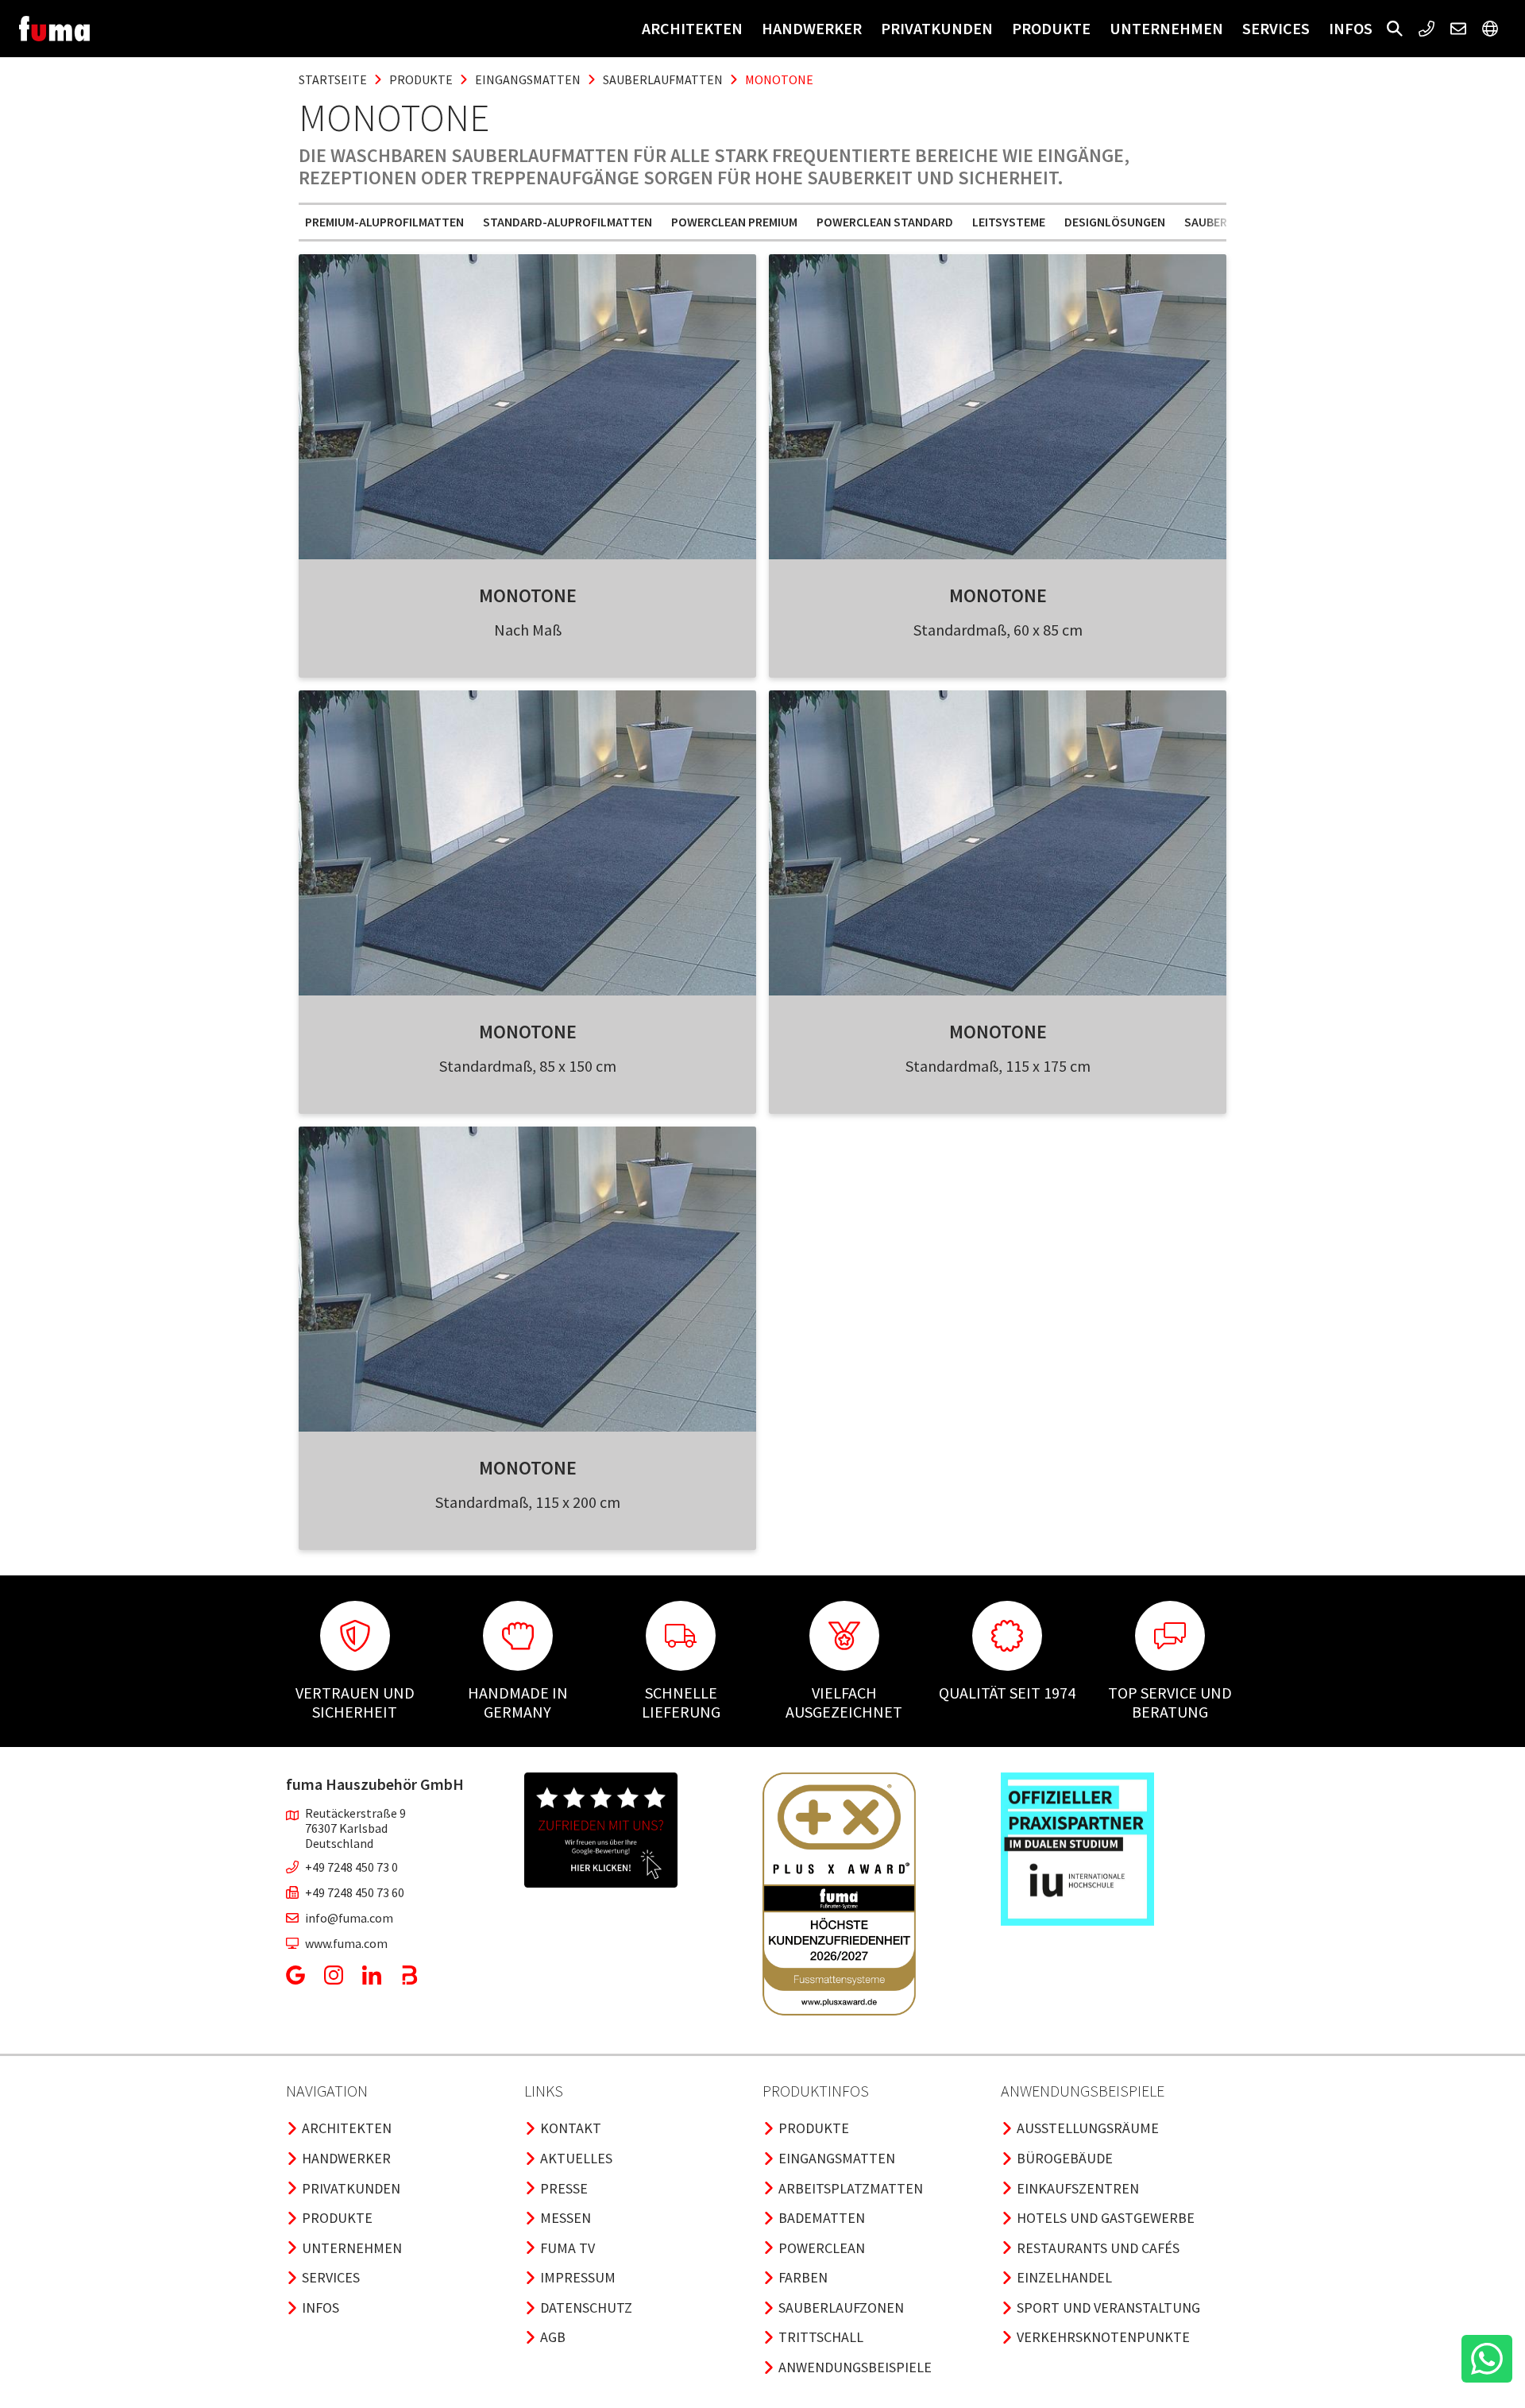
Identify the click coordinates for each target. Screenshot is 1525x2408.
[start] (54, 29)
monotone (779, 79)
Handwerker (812, 28)
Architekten (692, 28)
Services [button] (1276, 28)
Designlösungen (1115, 222)
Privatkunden (937, 28)
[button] (1395, 29)
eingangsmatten (528, 79)
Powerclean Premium (734, 222)
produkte (421, 79)
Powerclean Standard (885, 222)
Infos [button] (1351, 28)
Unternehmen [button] (1166, 28)
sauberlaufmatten (663, 79)
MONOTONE (528, 595)
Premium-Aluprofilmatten (384, 222)
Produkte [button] (1051, 28)
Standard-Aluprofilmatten (568, 222)
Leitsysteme (1009, 222)
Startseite (333, 79)
